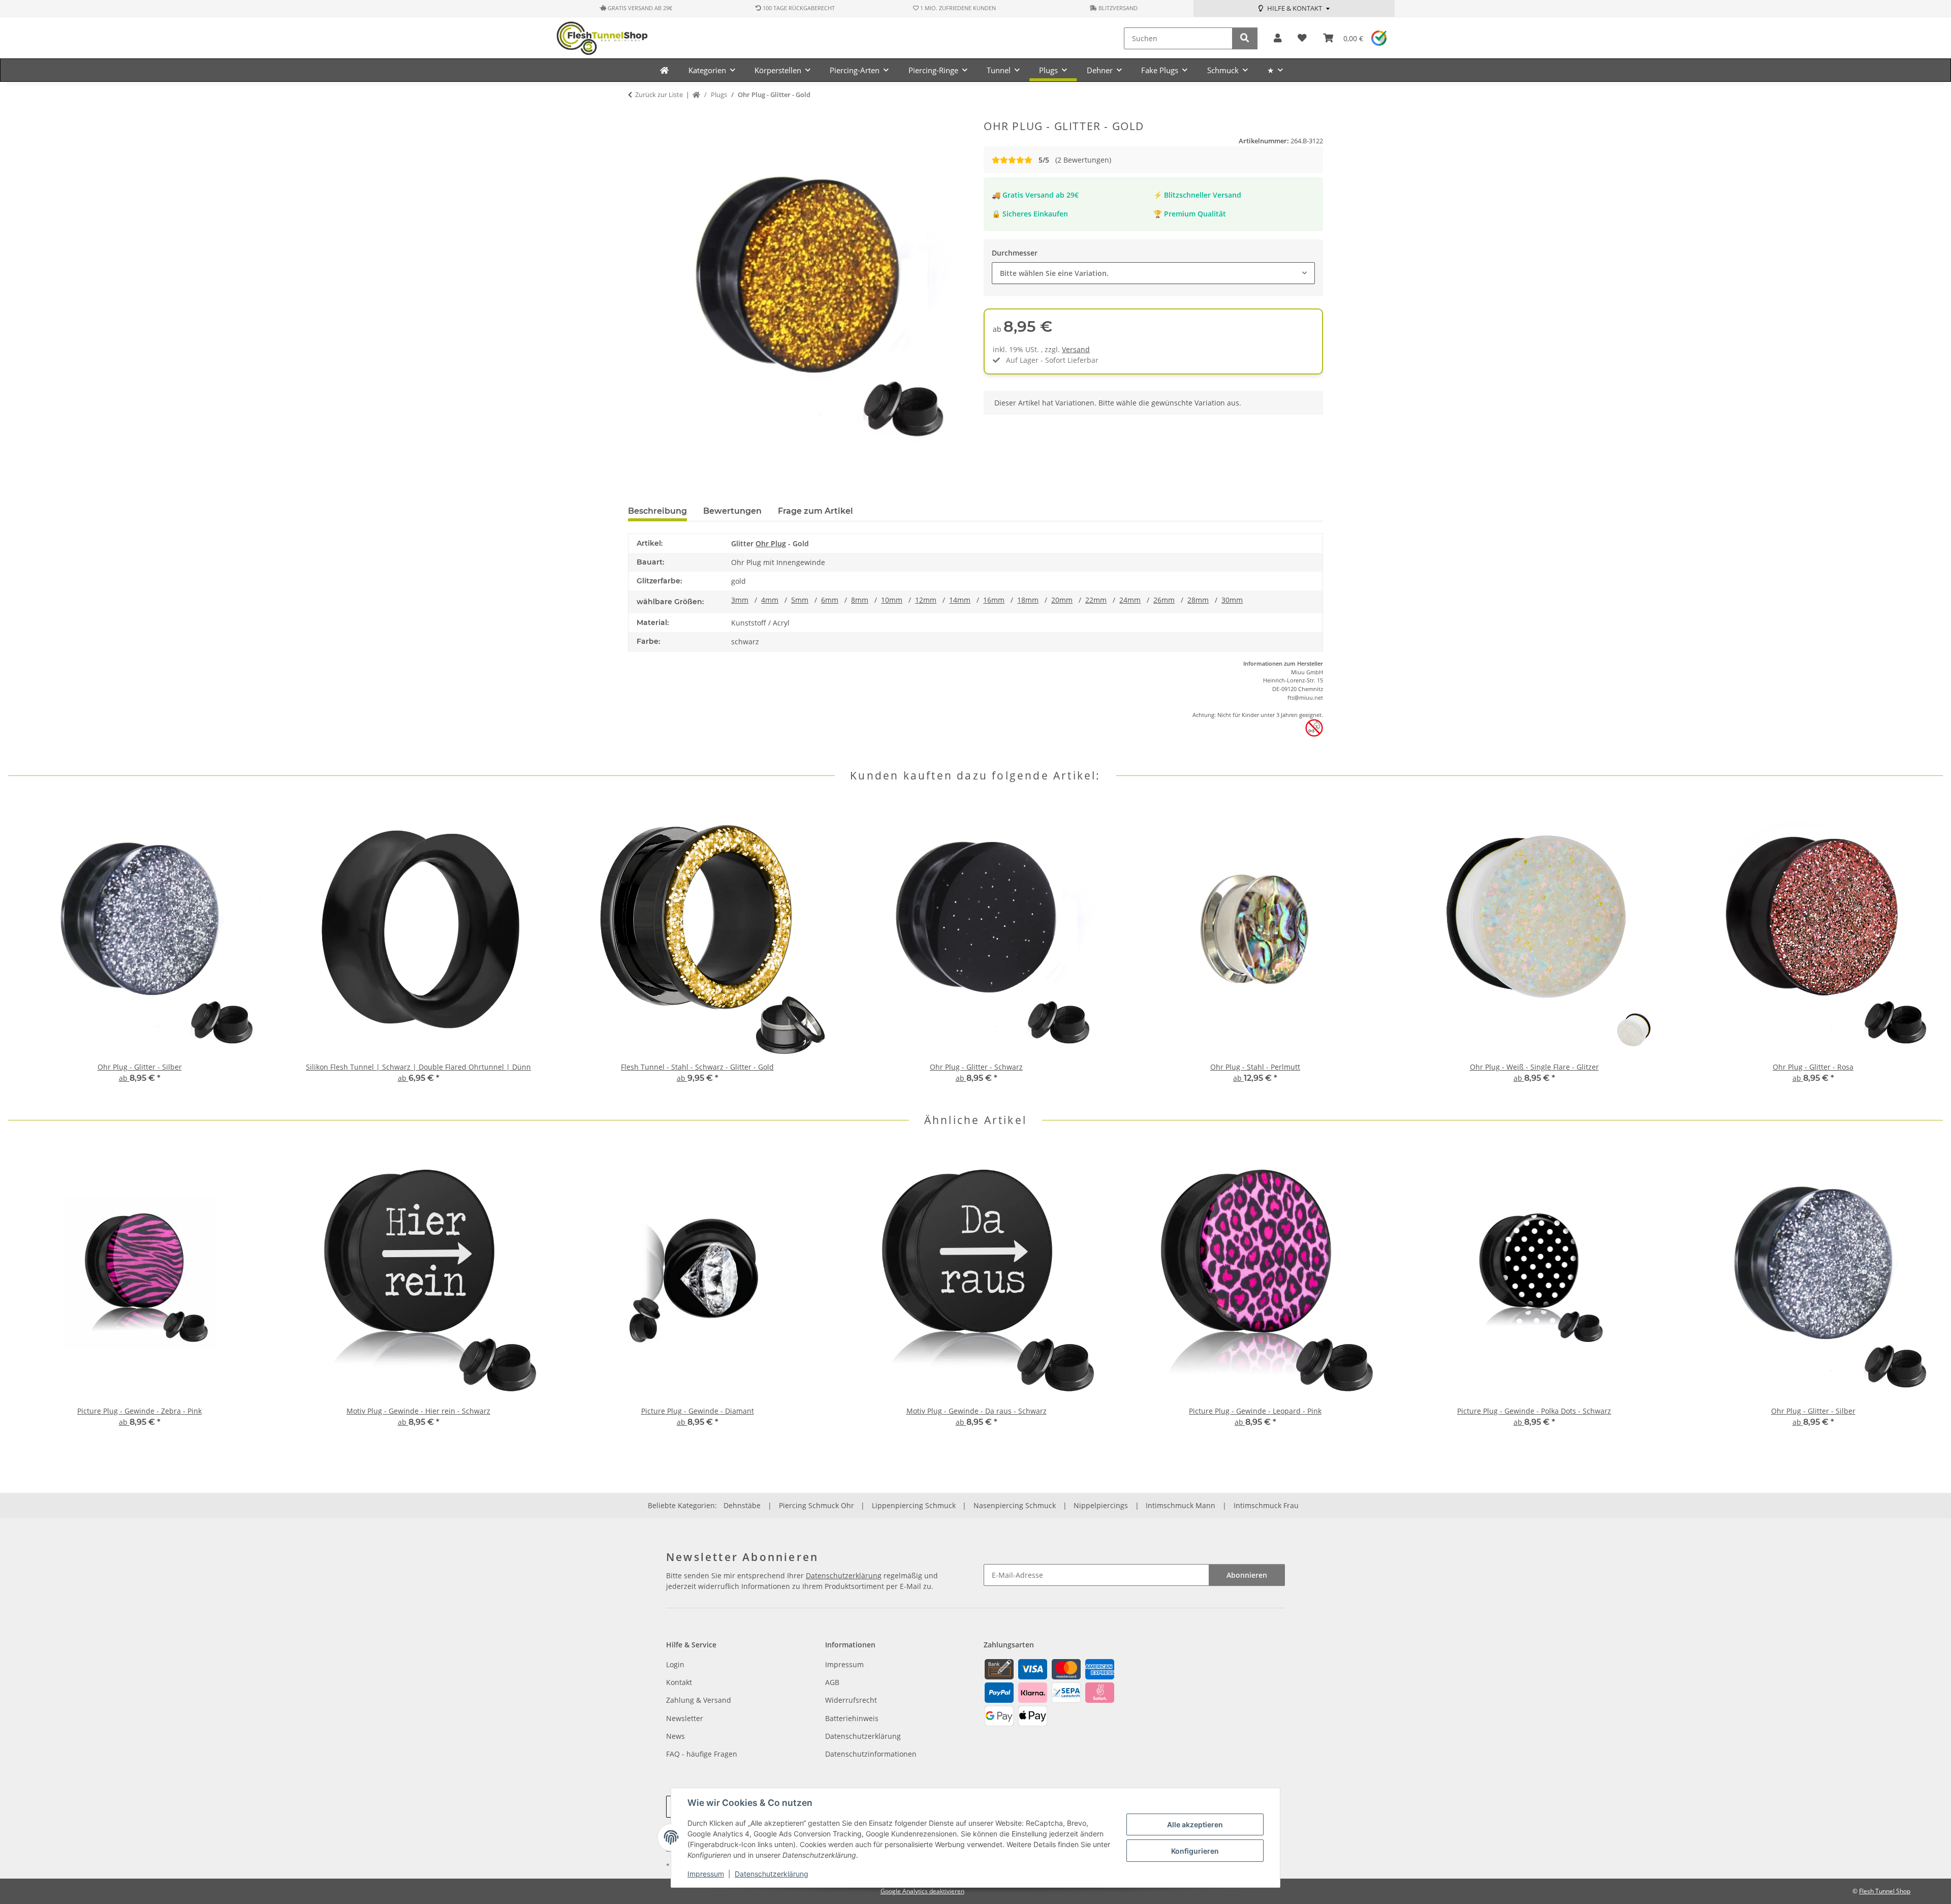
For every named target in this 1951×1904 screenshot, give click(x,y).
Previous (25, 948)
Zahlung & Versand (699, 1700)
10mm (892, 600)
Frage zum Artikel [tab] (815, 511)
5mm (800, 600)
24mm (1130, 600)
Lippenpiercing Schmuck (914, 1505)
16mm (994, 600)
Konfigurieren (1195, 1851)
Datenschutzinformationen (871, 1754)
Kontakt (679, 1682)
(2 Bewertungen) (1075, 160)
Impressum (706, 1874)
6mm (830, 600)
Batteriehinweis (852, 1718)
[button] (1278, 38)
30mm (1232, 600)
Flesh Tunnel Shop (1885, 1891)
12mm (926, 600)
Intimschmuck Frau (1266, 1505)
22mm (1096, 600)
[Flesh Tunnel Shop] (664, 70)
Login (675, 1664)
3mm (740, 600)
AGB (832, 1682)
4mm (770, 600)
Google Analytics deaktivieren (922, 1891)
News (675, 1736)
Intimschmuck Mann (1181, 1505)
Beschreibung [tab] (657, 511)
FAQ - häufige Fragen (702, 1754)
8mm (860, 600)
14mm (960, 600)
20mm (1062, 600)
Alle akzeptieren (1195, 1824)
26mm (1164, 600)
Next (1926, 948)
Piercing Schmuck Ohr (816, 1505)
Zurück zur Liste (659, 95)
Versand (1076, 349)
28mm (1198, 600)
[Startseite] (696, 95)
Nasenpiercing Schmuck (1015, 1505)
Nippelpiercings (1101, 1505)
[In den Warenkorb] (636, 114)
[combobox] (1153, 273)
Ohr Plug (771, 543)
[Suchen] (1245, 38)
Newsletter (685, 1718)
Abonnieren (1247, 1575)
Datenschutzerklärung (772, 1874)
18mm (1028, 600)
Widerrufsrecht (851, 1700)
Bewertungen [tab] (732, 511)
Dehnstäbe (742, 1505)
